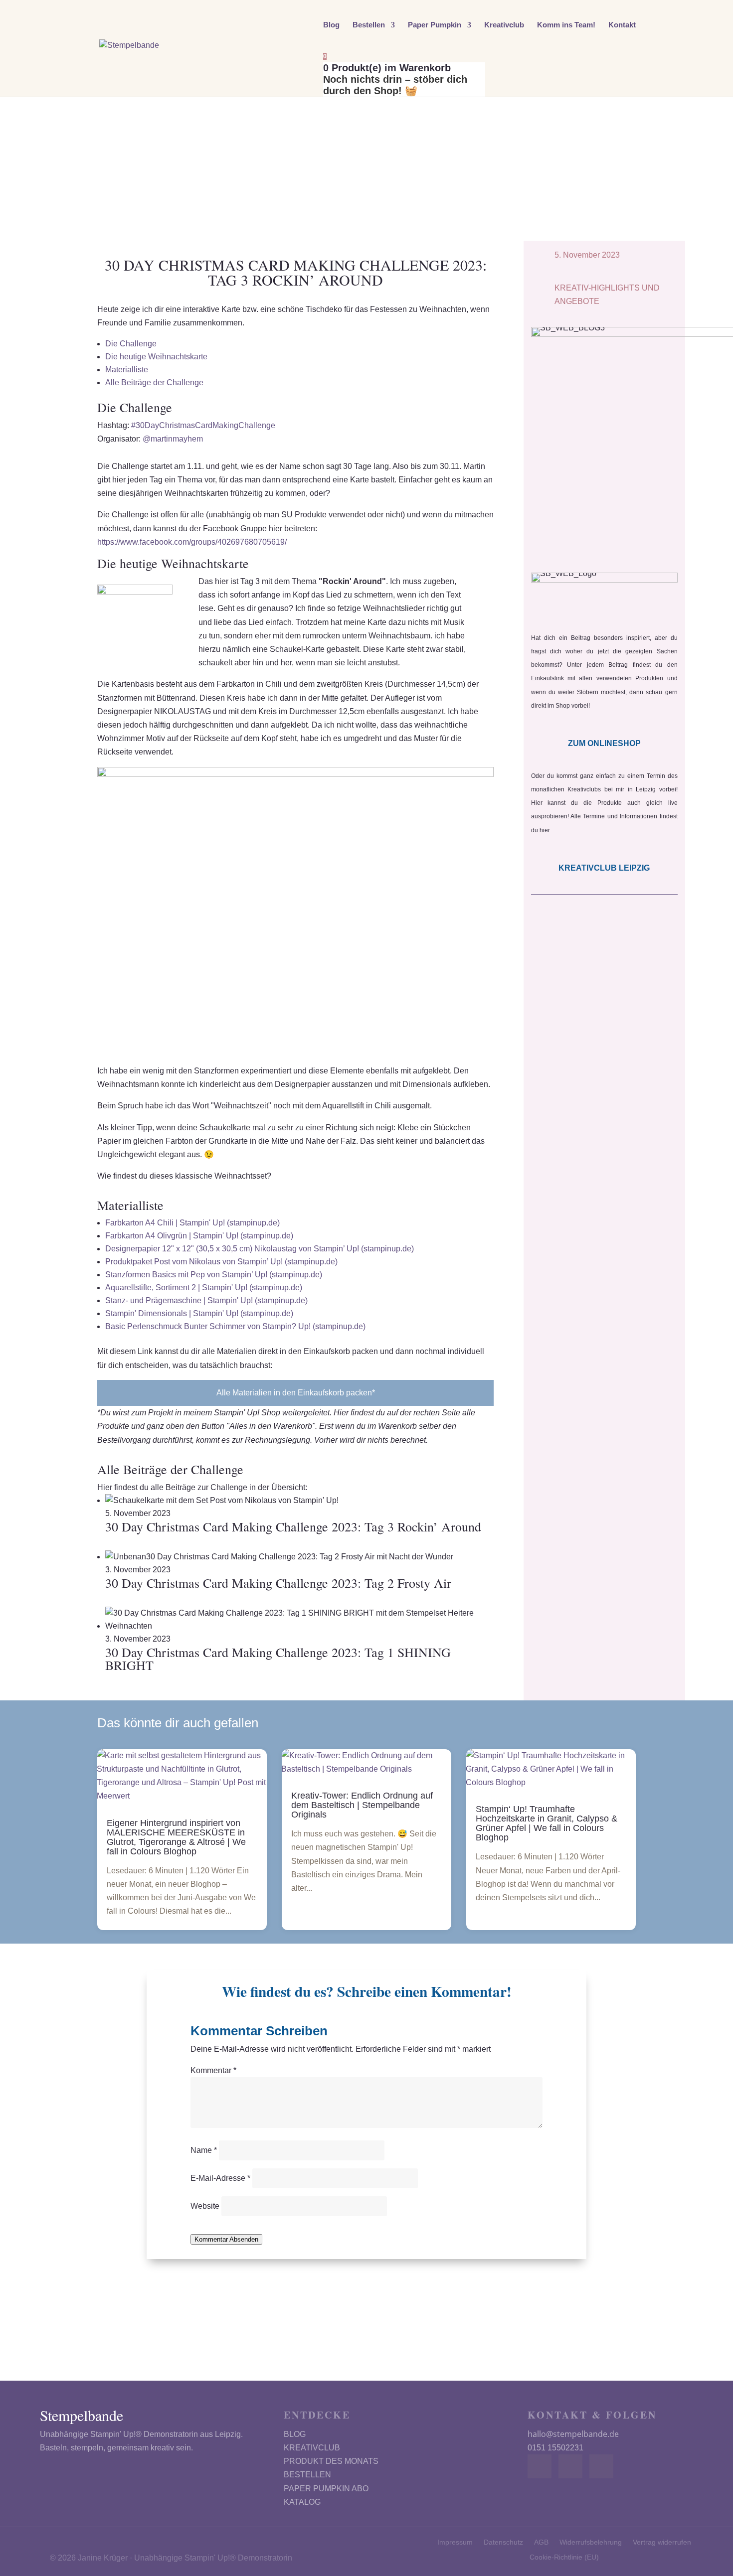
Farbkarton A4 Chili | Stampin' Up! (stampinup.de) (192, 1223)
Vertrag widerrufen (662, 2542)
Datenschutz (503, 2542)
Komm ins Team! (566, 25)
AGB (541, 2542)
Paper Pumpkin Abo (326, 2489)
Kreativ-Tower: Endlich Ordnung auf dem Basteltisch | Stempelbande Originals (362, 1805)
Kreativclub (504, 25)
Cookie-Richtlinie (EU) (564, 2557)
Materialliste (127, 370)
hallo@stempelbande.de (573, 2434)
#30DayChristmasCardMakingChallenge (203, 425)
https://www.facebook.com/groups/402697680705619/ (192, 542)
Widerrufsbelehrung (591, 2542)
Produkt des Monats (331, 2461)
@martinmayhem (173, 439)
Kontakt (622, 25)
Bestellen (369, 25)
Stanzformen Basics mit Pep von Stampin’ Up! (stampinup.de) (214, 1275)
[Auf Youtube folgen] (601, 2466)
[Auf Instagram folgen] (570, 2466)
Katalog (302, 2502)
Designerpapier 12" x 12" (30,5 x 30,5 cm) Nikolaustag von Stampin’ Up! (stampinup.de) (260, 1249)
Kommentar (213, 2070)
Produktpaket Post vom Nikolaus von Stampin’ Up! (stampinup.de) (221, 1262)
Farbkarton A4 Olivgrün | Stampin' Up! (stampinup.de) (199, 1236)
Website (205, 2206)
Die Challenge (131, 344)
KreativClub (312, 2448)
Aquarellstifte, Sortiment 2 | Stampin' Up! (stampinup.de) (204, 1288)
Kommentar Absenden (226, 2239)
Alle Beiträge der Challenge (154, 382)
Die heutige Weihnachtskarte (156, 357)
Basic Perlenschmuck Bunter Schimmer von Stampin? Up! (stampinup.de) (235, 1326)
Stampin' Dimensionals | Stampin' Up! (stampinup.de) (199, 1313)
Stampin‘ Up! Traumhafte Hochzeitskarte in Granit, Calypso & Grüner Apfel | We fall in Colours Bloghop (547, 1823)
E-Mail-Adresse (220, 2178)
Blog (331, 25)
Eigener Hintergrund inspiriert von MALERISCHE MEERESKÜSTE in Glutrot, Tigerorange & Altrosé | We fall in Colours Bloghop (176, 1837)
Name (204, 2150)
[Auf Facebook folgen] (540, 2466)
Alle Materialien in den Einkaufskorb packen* (296, 1393)
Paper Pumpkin (435, 25)
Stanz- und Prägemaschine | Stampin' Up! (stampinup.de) (206, 1300)
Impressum (455, 2542)
